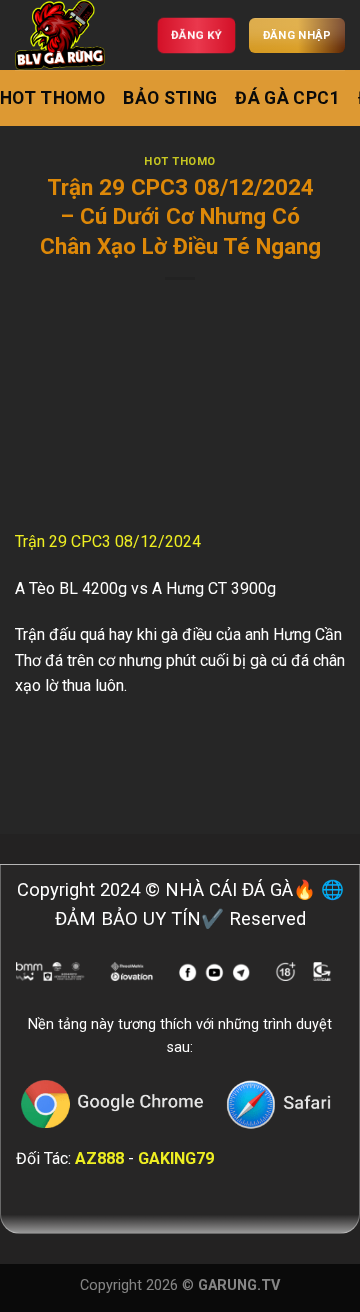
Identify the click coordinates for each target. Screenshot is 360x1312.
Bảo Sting (170, 98)
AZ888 (99, 1158)
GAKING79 (176, 1158)
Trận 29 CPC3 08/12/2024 (110, 541)
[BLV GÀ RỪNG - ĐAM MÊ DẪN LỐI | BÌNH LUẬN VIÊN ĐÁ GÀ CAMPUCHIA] (65, 35)
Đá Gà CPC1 (287, 98)
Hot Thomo (52, 98)
